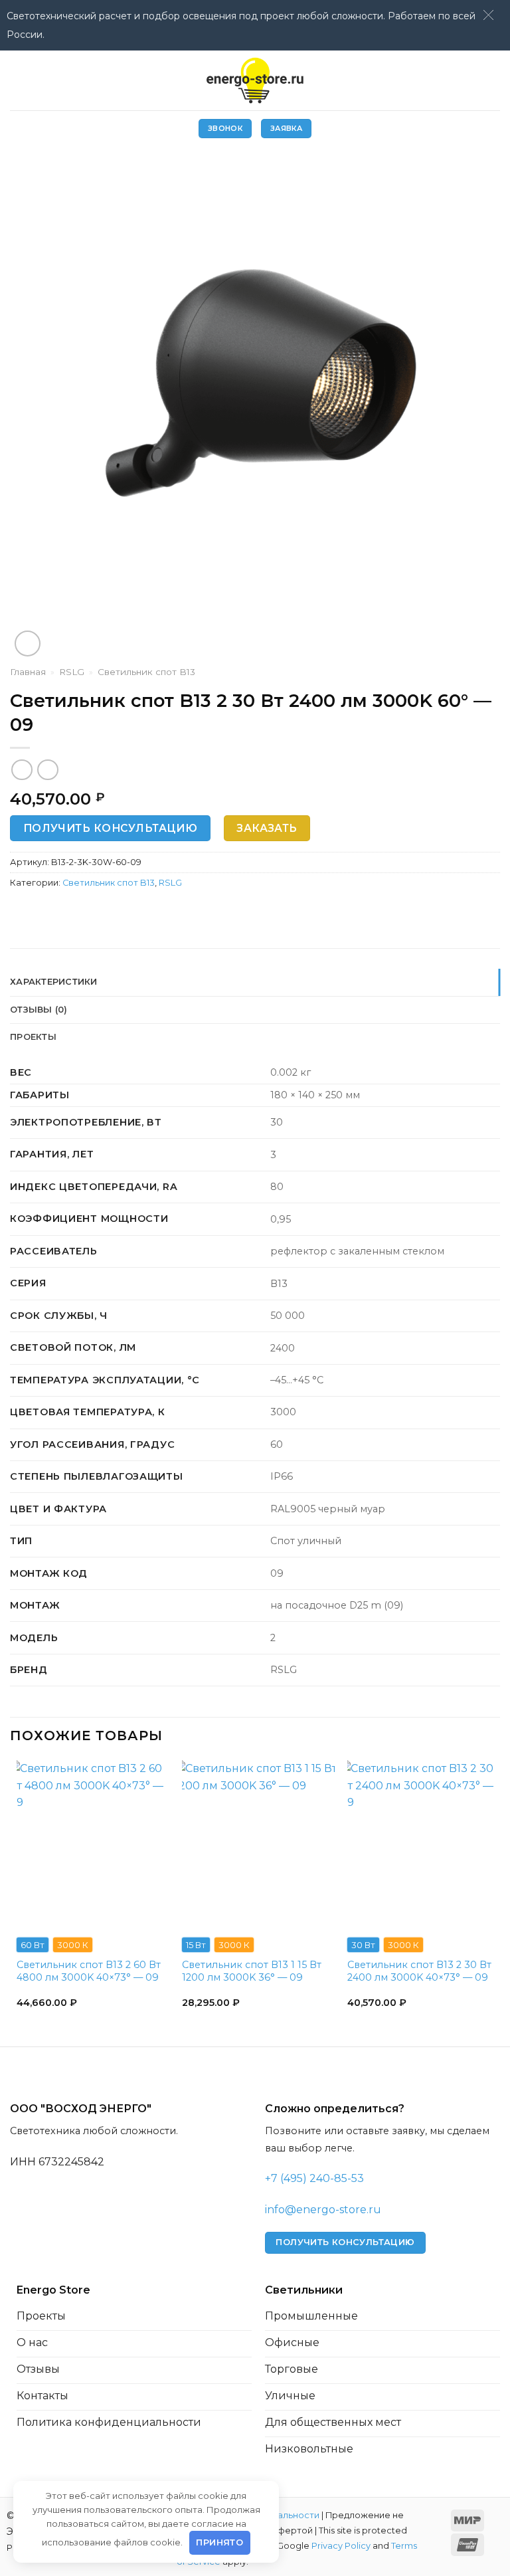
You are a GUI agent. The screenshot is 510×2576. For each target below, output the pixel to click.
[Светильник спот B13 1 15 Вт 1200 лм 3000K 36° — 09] (258, 1843)
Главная (28, 672)
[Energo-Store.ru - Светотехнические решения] (255, 80)
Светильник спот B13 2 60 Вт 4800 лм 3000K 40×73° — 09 (89, 1971)
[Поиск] (495, 80)
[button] (488, 15)
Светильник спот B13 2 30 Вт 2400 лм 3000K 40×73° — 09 (419, 1971)
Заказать (267, 828)
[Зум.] (28, 644)
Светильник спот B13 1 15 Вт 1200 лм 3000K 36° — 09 (252, 1971)
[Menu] (18, 80)
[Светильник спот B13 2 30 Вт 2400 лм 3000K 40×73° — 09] (424, 1843)
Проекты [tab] (33, 1037)
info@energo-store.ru (323, 2210)
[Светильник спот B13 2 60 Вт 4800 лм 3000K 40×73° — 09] (93, 1843)
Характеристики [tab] (54, 982)
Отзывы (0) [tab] (39, 1010)
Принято (219, 2542)
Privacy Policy (341, 2546)
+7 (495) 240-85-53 (314, 2178)
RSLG (72, 672)
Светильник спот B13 (146, 672)
